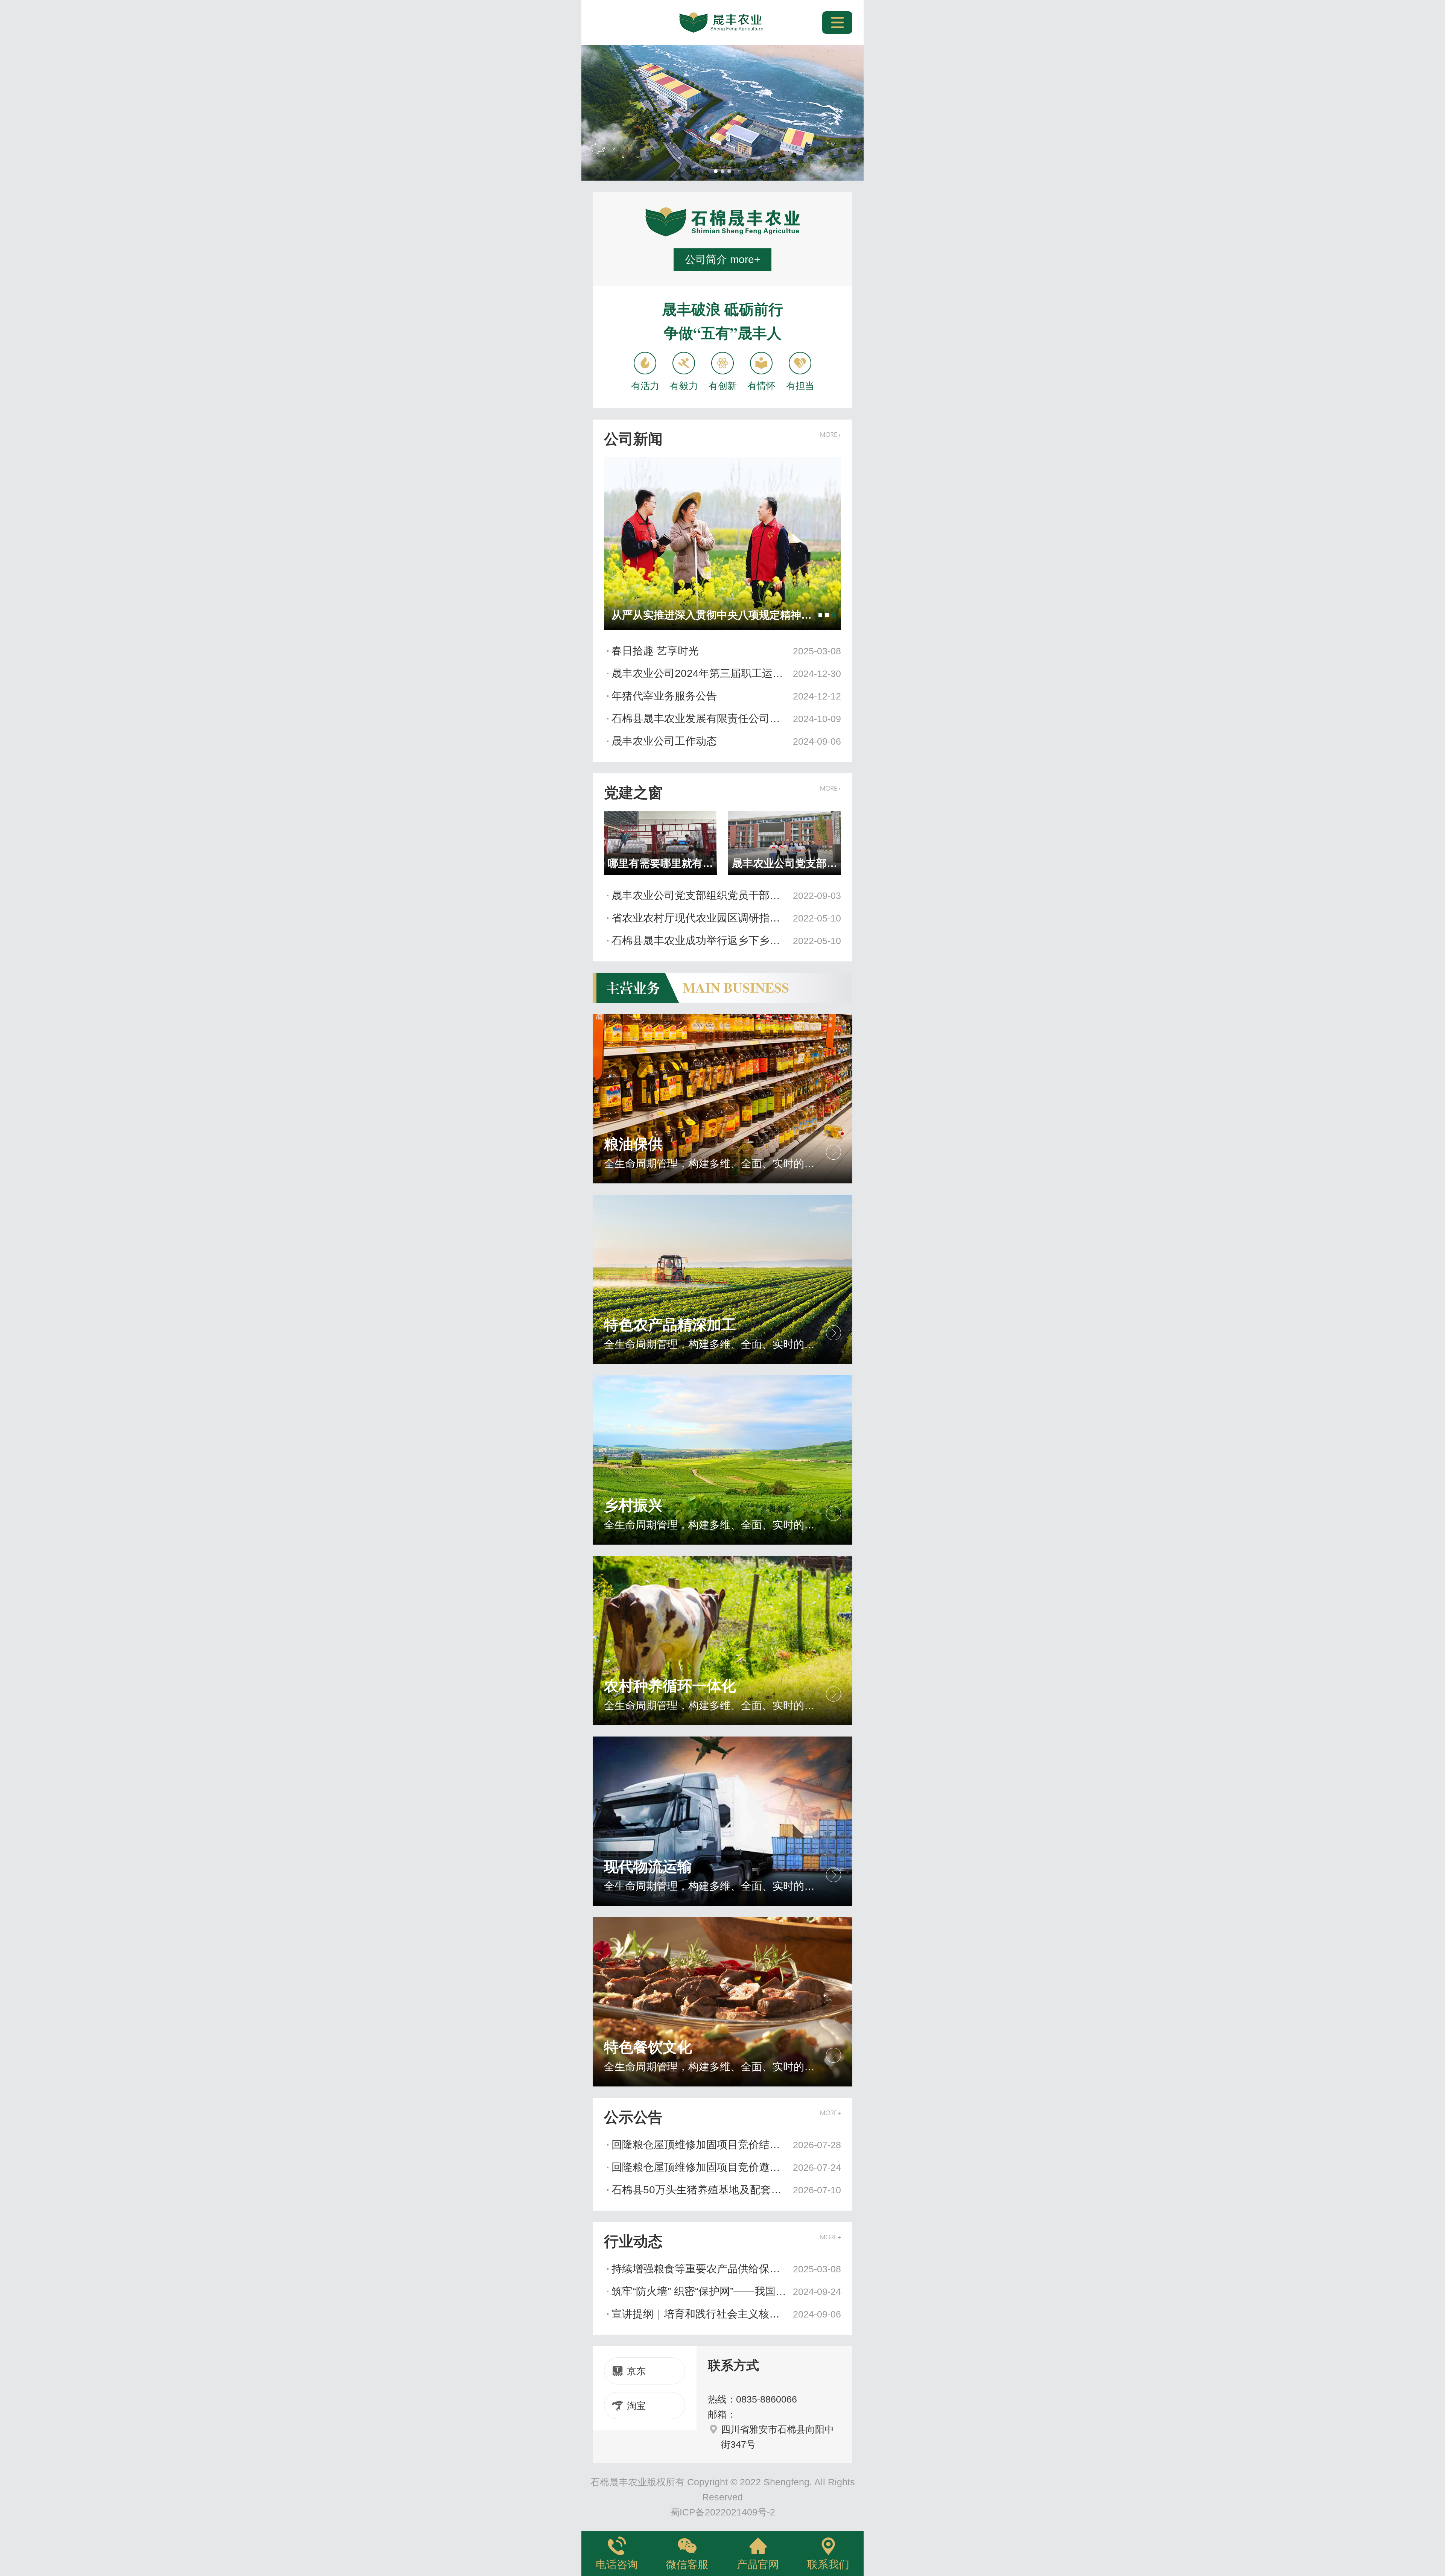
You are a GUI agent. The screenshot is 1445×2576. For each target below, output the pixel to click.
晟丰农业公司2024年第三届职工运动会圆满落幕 (726, 673)
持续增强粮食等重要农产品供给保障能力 (726, 2269)
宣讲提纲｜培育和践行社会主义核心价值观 (726, 2314)
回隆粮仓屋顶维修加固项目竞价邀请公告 (726, 2167)
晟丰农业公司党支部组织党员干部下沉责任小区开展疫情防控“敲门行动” (726, 895)
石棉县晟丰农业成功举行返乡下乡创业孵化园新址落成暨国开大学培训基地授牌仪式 (726, 941)
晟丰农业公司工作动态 (726, 741)
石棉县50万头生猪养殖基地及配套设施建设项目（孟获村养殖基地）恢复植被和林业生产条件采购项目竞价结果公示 (726, 2190)
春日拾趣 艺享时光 (726, 651)
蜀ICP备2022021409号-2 (723, 2512)
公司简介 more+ (722, 259)
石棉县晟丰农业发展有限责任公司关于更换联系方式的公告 (726, 719)
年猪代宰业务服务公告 (726, 696)
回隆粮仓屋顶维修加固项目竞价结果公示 (726, 2145)
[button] (716, 171)
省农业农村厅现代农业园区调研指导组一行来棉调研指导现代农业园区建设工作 (726, 918)
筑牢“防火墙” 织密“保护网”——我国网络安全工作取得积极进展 (726, 2291)
